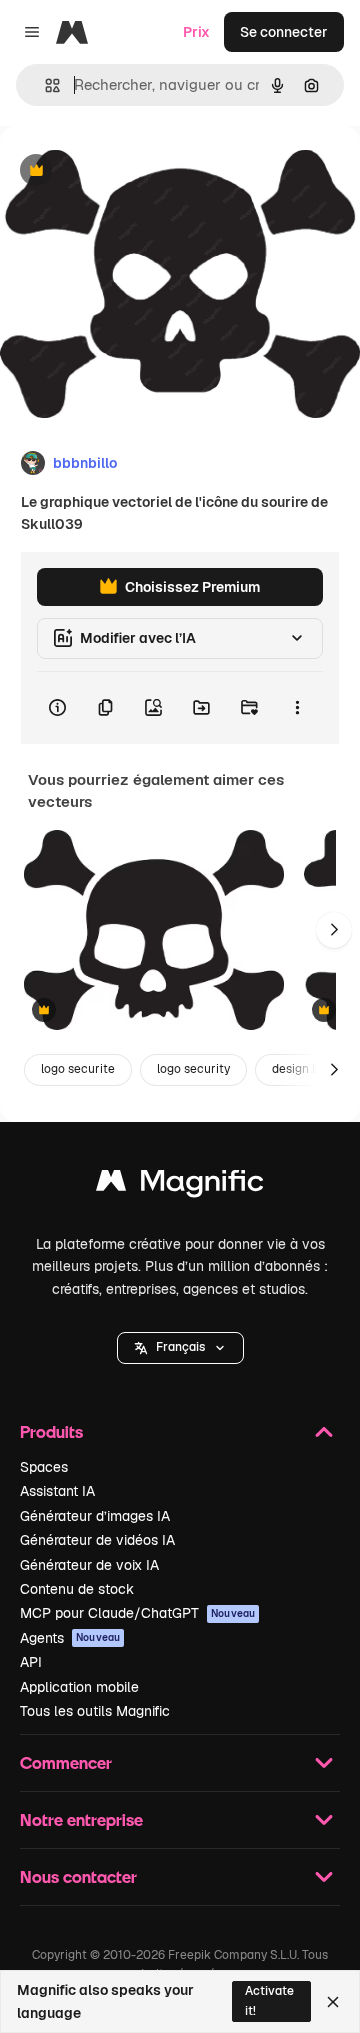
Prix (196, 32)
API (31, 1662)
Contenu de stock (77, 1589)
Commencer (66, 1762)
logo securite (78, 1069)
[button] (180, 1348)
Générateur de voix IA (89, 1565)
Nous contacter (78, 1876)
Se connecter (284, 32)
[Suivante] (334, 930)
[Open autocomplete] (44, 85)
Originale (132, 171)
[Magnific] (180, 1185)
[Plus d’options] (297, 708)
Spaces (44, 1467)
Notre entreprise (81, 1819)
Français (180, 1347)
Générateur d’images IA (95, 1516)
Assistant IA (57, 1491)
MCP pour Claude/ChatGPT (137, 1613)
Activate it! (269, 2000)
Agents (70, 1638)
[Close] (333, 2002)
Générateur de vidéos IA (97, 1540)
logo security (193, 1069)
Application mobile (79, 1687)
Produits (51, 1431)
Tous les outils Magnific (95, 1711)
